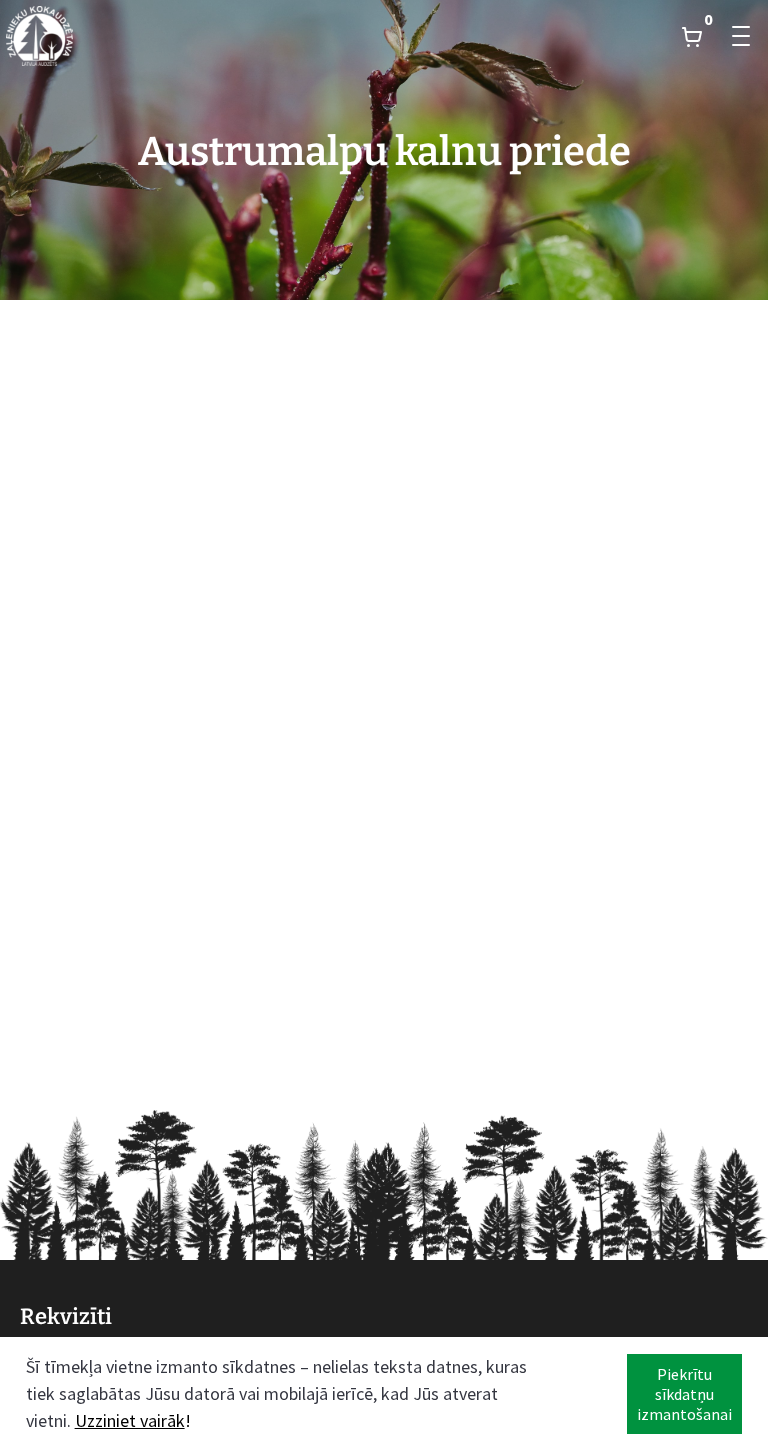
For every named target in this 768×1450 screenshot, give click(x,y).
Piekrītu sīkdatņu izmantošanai (684, 1394)
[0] (692, 36)
